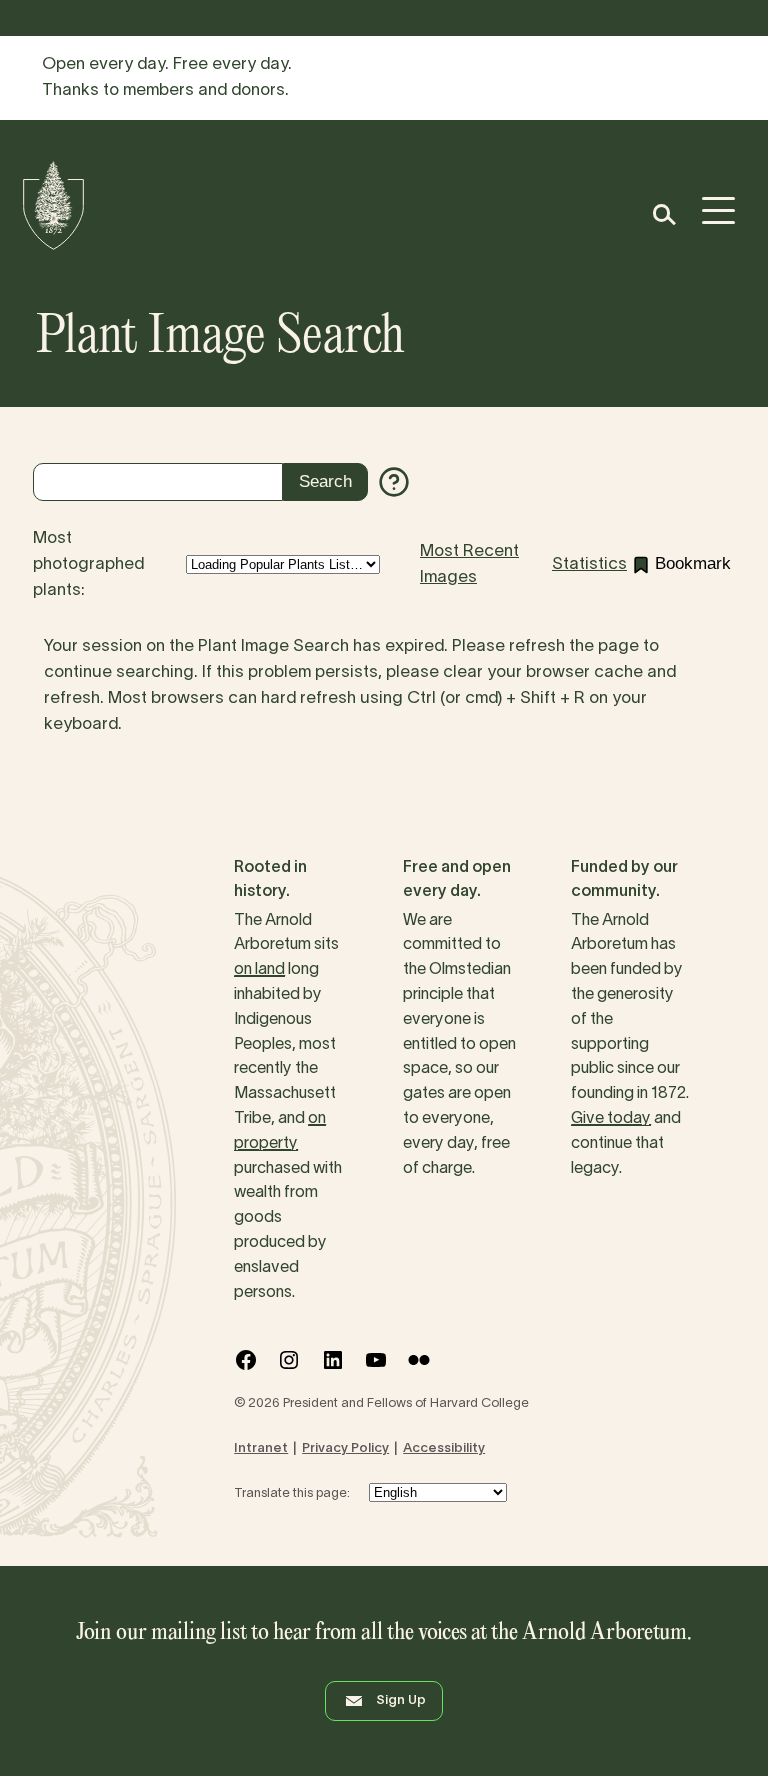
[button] (663, 214)
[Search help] (394, 482)
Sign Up (401, 1701)
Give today (611, 1119)
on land (259, 970)
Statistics (589, 564)
